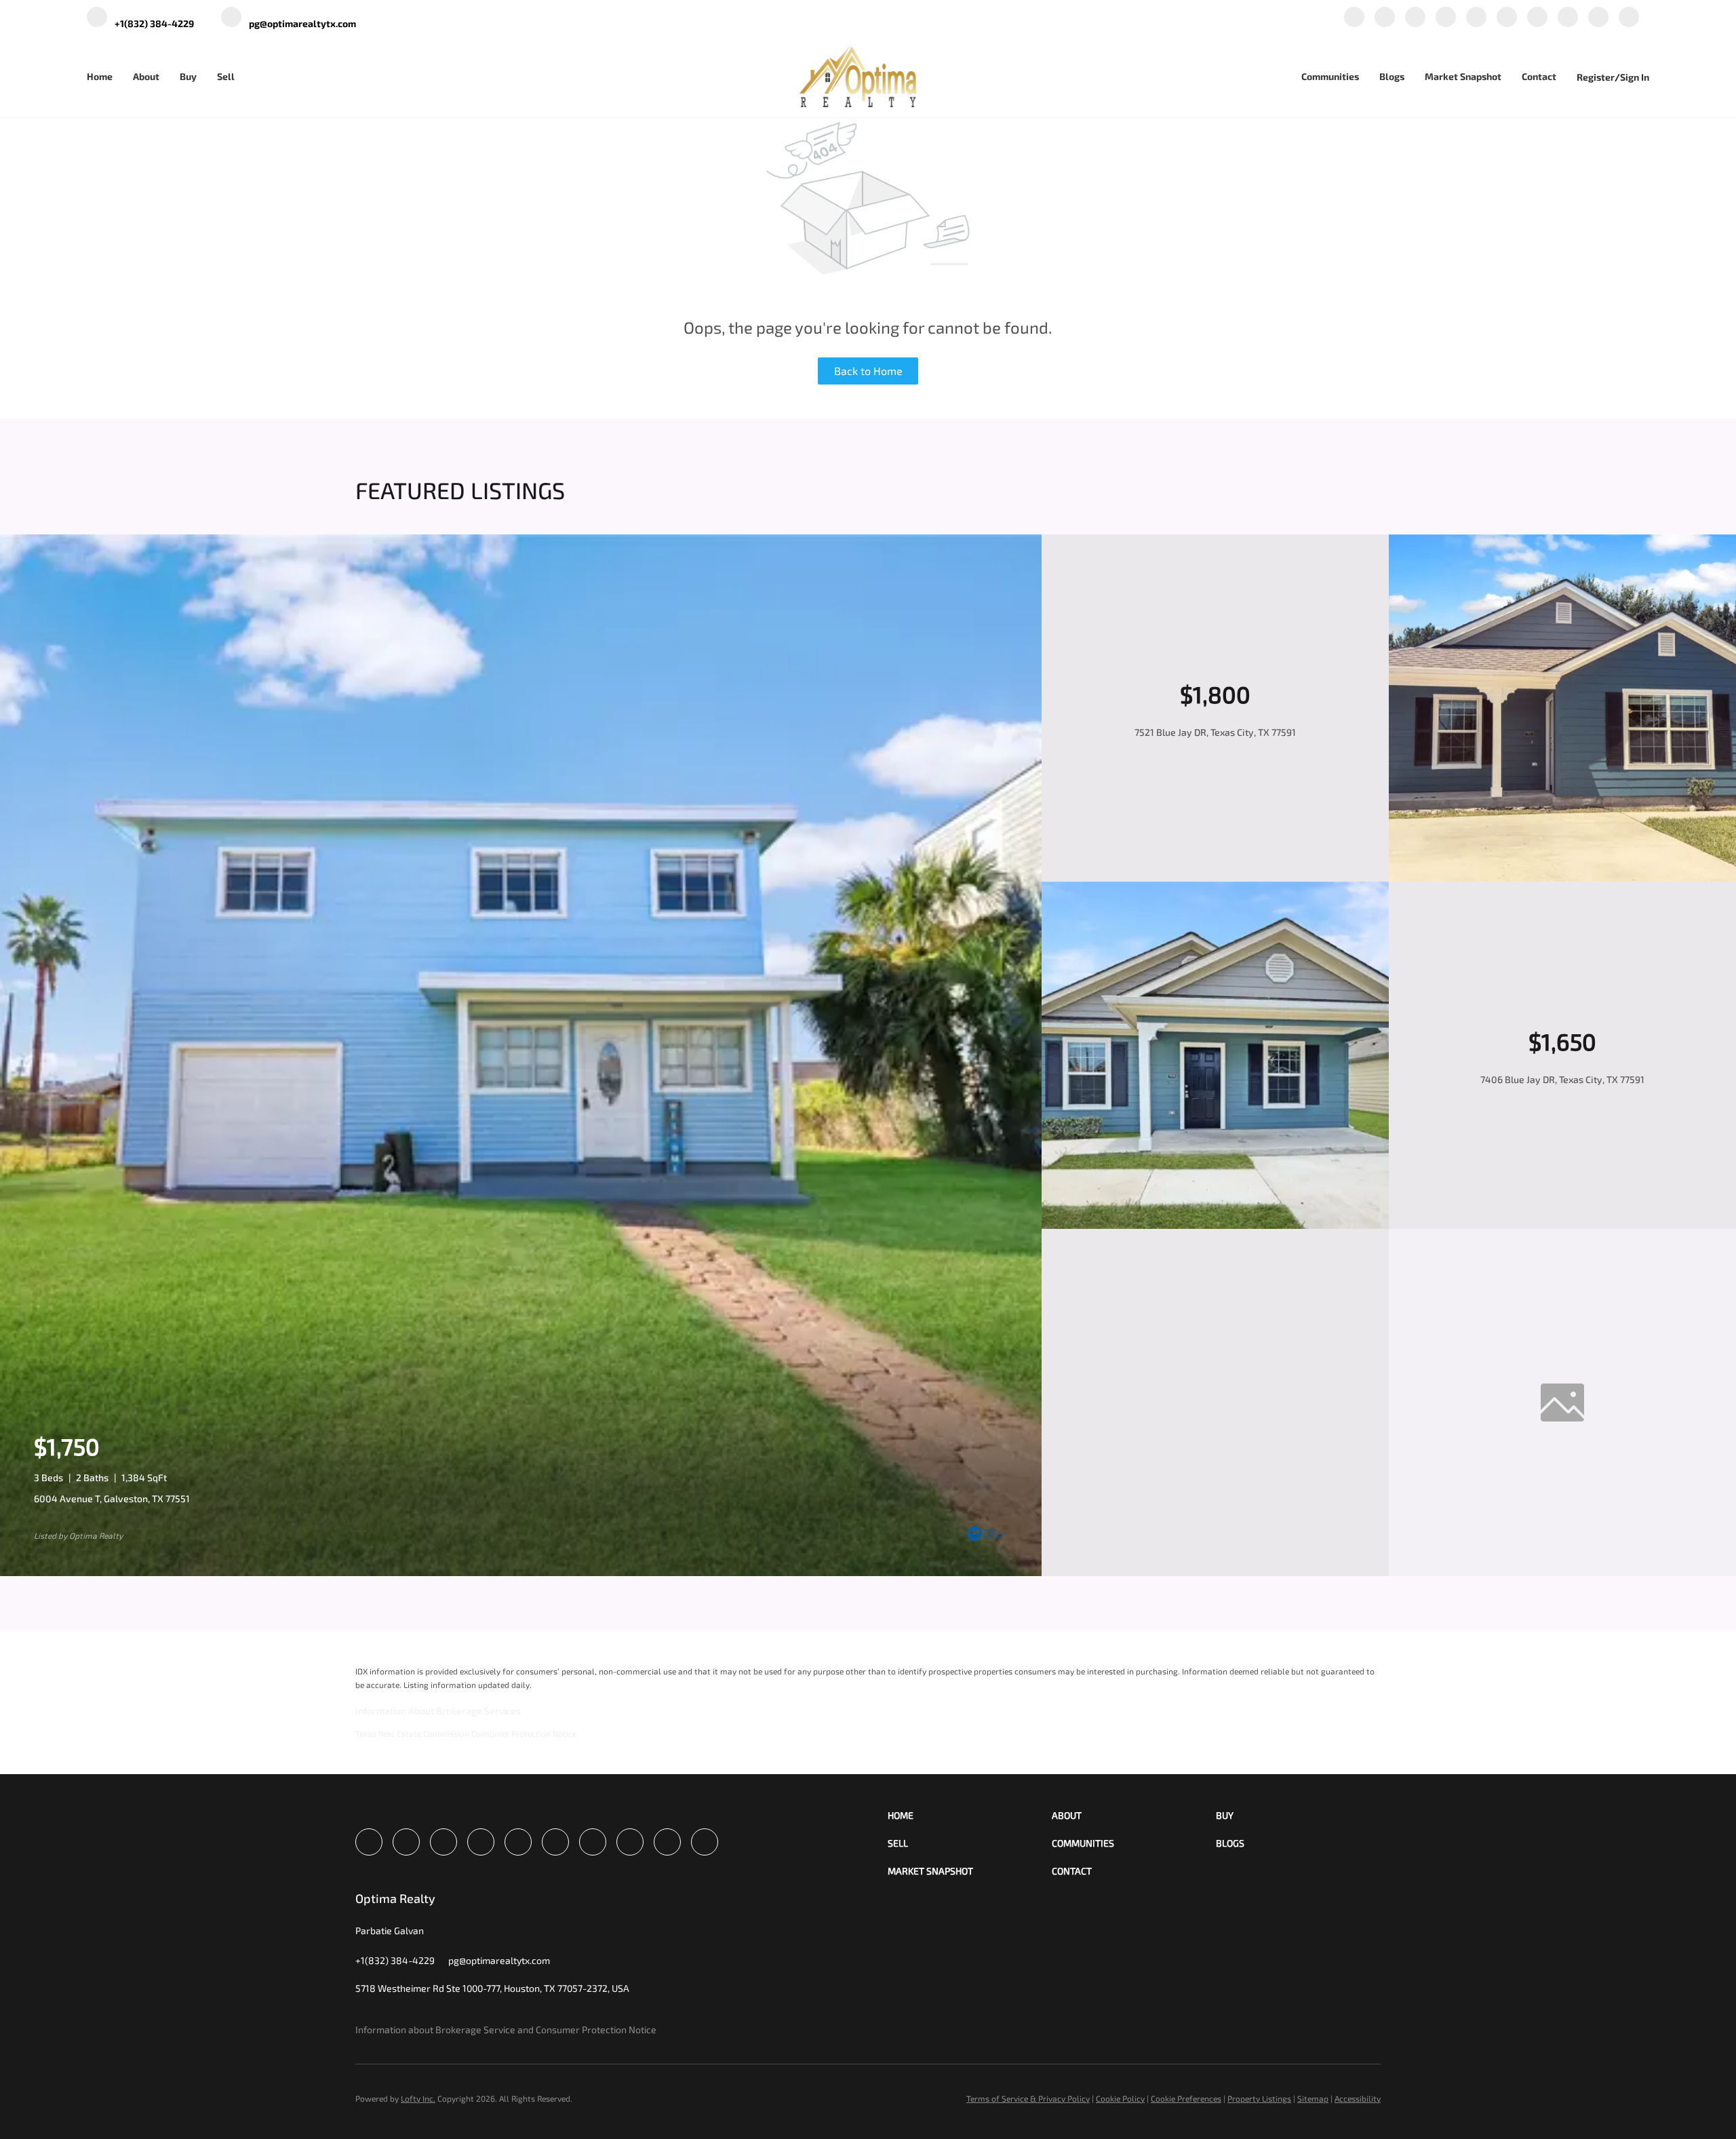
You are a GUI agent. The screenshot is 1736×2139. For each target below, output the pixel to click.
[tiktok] (1568, 18)
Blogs (1392, 76)
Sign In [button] (1635, 77)
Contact (1539, 76)
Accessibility (1358, 2098)
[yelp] (1476, 18)
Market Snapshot (1463, 76)
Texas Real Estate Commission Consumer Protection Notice (466, 1733)
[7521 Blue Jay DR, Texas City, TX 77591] (1562, 878)
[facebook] (1354, 18)
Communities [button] (1330, 76)
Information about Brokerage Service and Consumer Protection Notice (506, 2029)
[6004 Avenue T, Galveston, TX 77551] (521, 1572)
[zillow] (1446, 18)
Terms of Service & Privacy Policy (1028, 2098)
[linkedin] (1385, 18)
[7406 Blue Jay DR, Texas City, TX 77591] (1215, 1225)
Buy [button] (188, 76)
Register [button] (1596, 77)
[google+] (1598, 18)
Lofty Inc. (418, 2098)
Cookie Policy (1120, 2098)
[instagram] (1507, 18)
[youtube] (1537, 18)
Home (100, 76)
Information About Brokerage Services (438, 1711)
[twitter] (1415, 18)
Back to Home (868, 371)
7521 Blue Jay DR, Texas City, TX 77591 (1215, 732)
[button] (970, 1815)
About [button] (146, 76)
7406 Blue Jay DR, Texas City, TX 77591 (1562, 1079)
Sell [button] (226, 76)
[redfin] (1629, 18)
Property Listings (1259, 2098)
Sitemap (1313, 2098)
